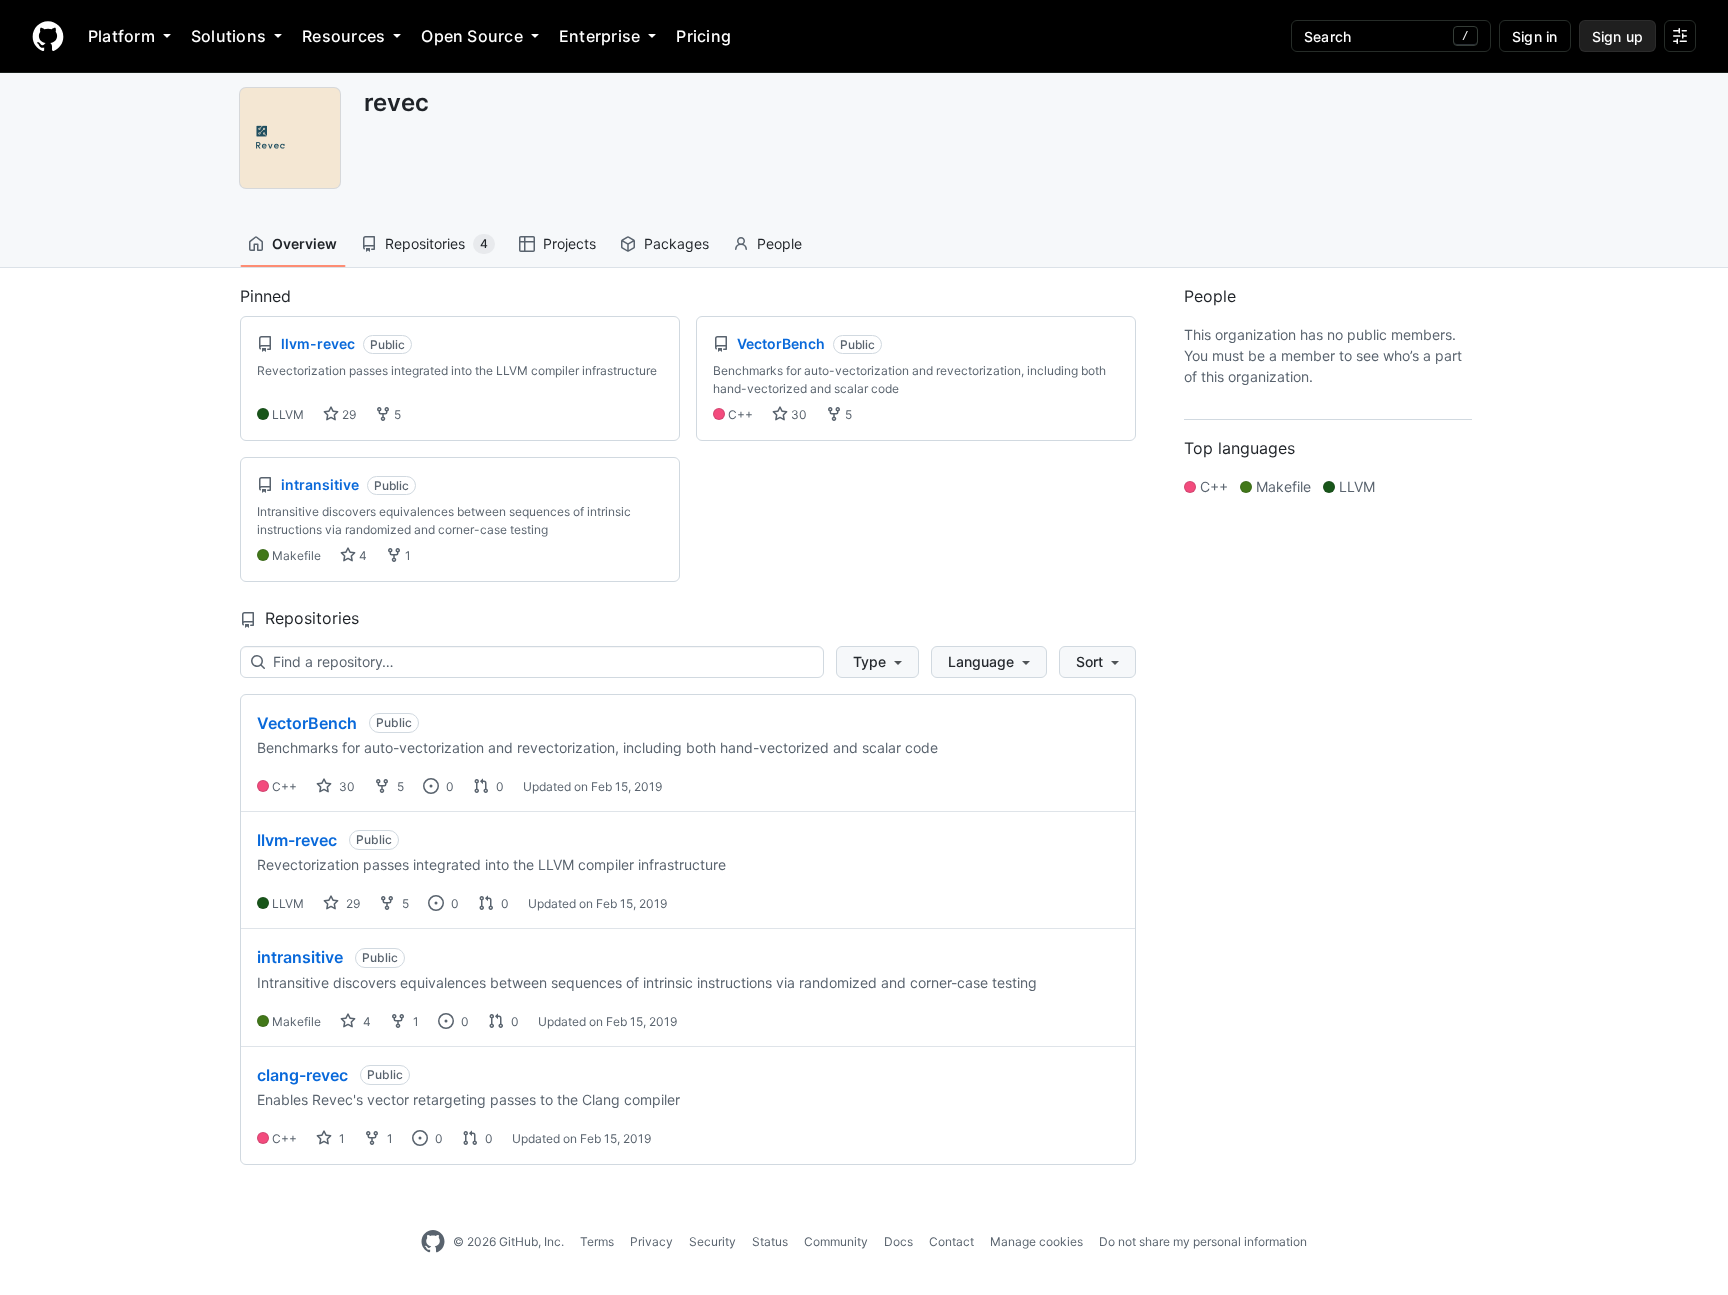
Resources (343, 36)
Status (770, 1241)
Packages (676, 243)
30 (797, 414)
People (779, 243)
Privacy (651, 1241)
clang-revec (302, 1075)
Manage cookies (1036, 1241)
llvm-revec (297, 840)
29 (347, 414)
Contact (951, 1241)
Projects (569, 243)
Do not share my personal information (1203, 1241)
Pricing (703, 36)
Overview (304, 243)
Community (836, 1241)
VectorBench (307, 723)
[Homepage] (48, 36)
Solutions (228, 36)
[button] (877, 662)
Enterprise (599, 36)
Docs (898, 1241)
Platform (121, 36)
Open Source (472, 36)
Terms (597, 1241)
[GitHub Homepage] (433, 1242)
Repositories (436, 243)
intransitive (300, 957)
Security (712, 1241)
